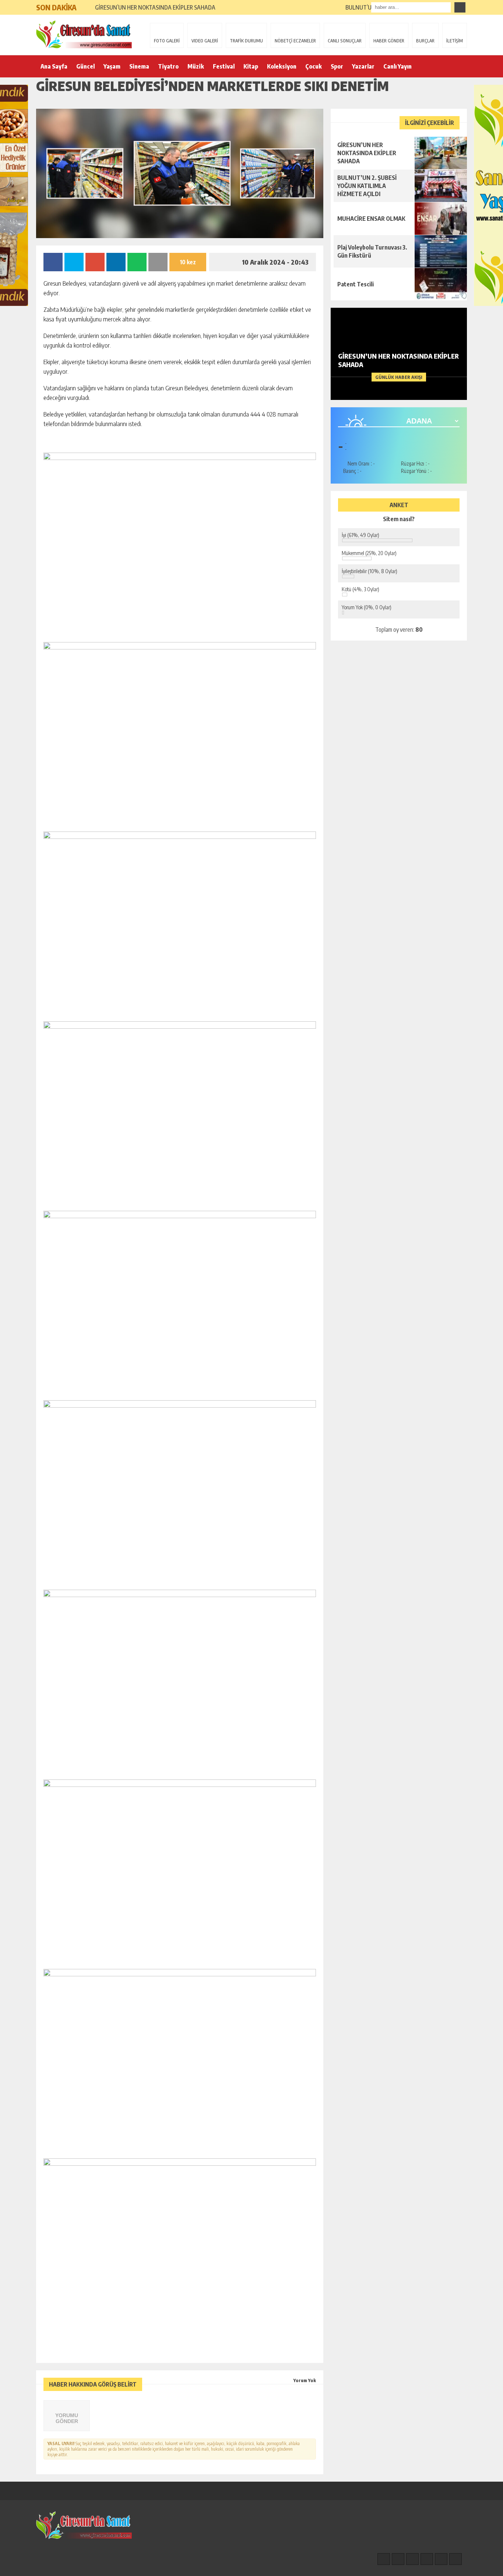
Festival (224, 66)
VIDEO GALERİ (205, 41)
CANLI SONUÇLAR (345, 41)
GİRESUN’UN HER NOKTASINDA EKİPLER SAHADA (155, 7)
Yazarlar (363, 66)
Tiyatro (168, 66)
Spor (337, 66)
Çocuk (314, 66)
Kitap (251, 66)
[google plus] (427, 2559)
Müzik (196, 66)
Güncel (85, 66)
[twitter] (412, 2559)
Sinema (139, 66)
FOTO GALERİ (167, 41)
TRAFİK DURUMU (246, 41)
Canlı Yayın (398, 66)
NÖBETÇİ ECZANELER (295, 41)
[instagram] (398, 2559)
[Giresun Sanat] (84, 34)
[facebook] (384, 2559)
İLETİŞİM (455, 41)
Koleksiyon (282, 66)
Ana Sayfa (54, 66)
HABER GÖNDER (389, 41)
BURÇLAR (425, 41)
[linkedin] (441, 2559)
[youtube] (455, 2559)
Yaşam (112, 66)
